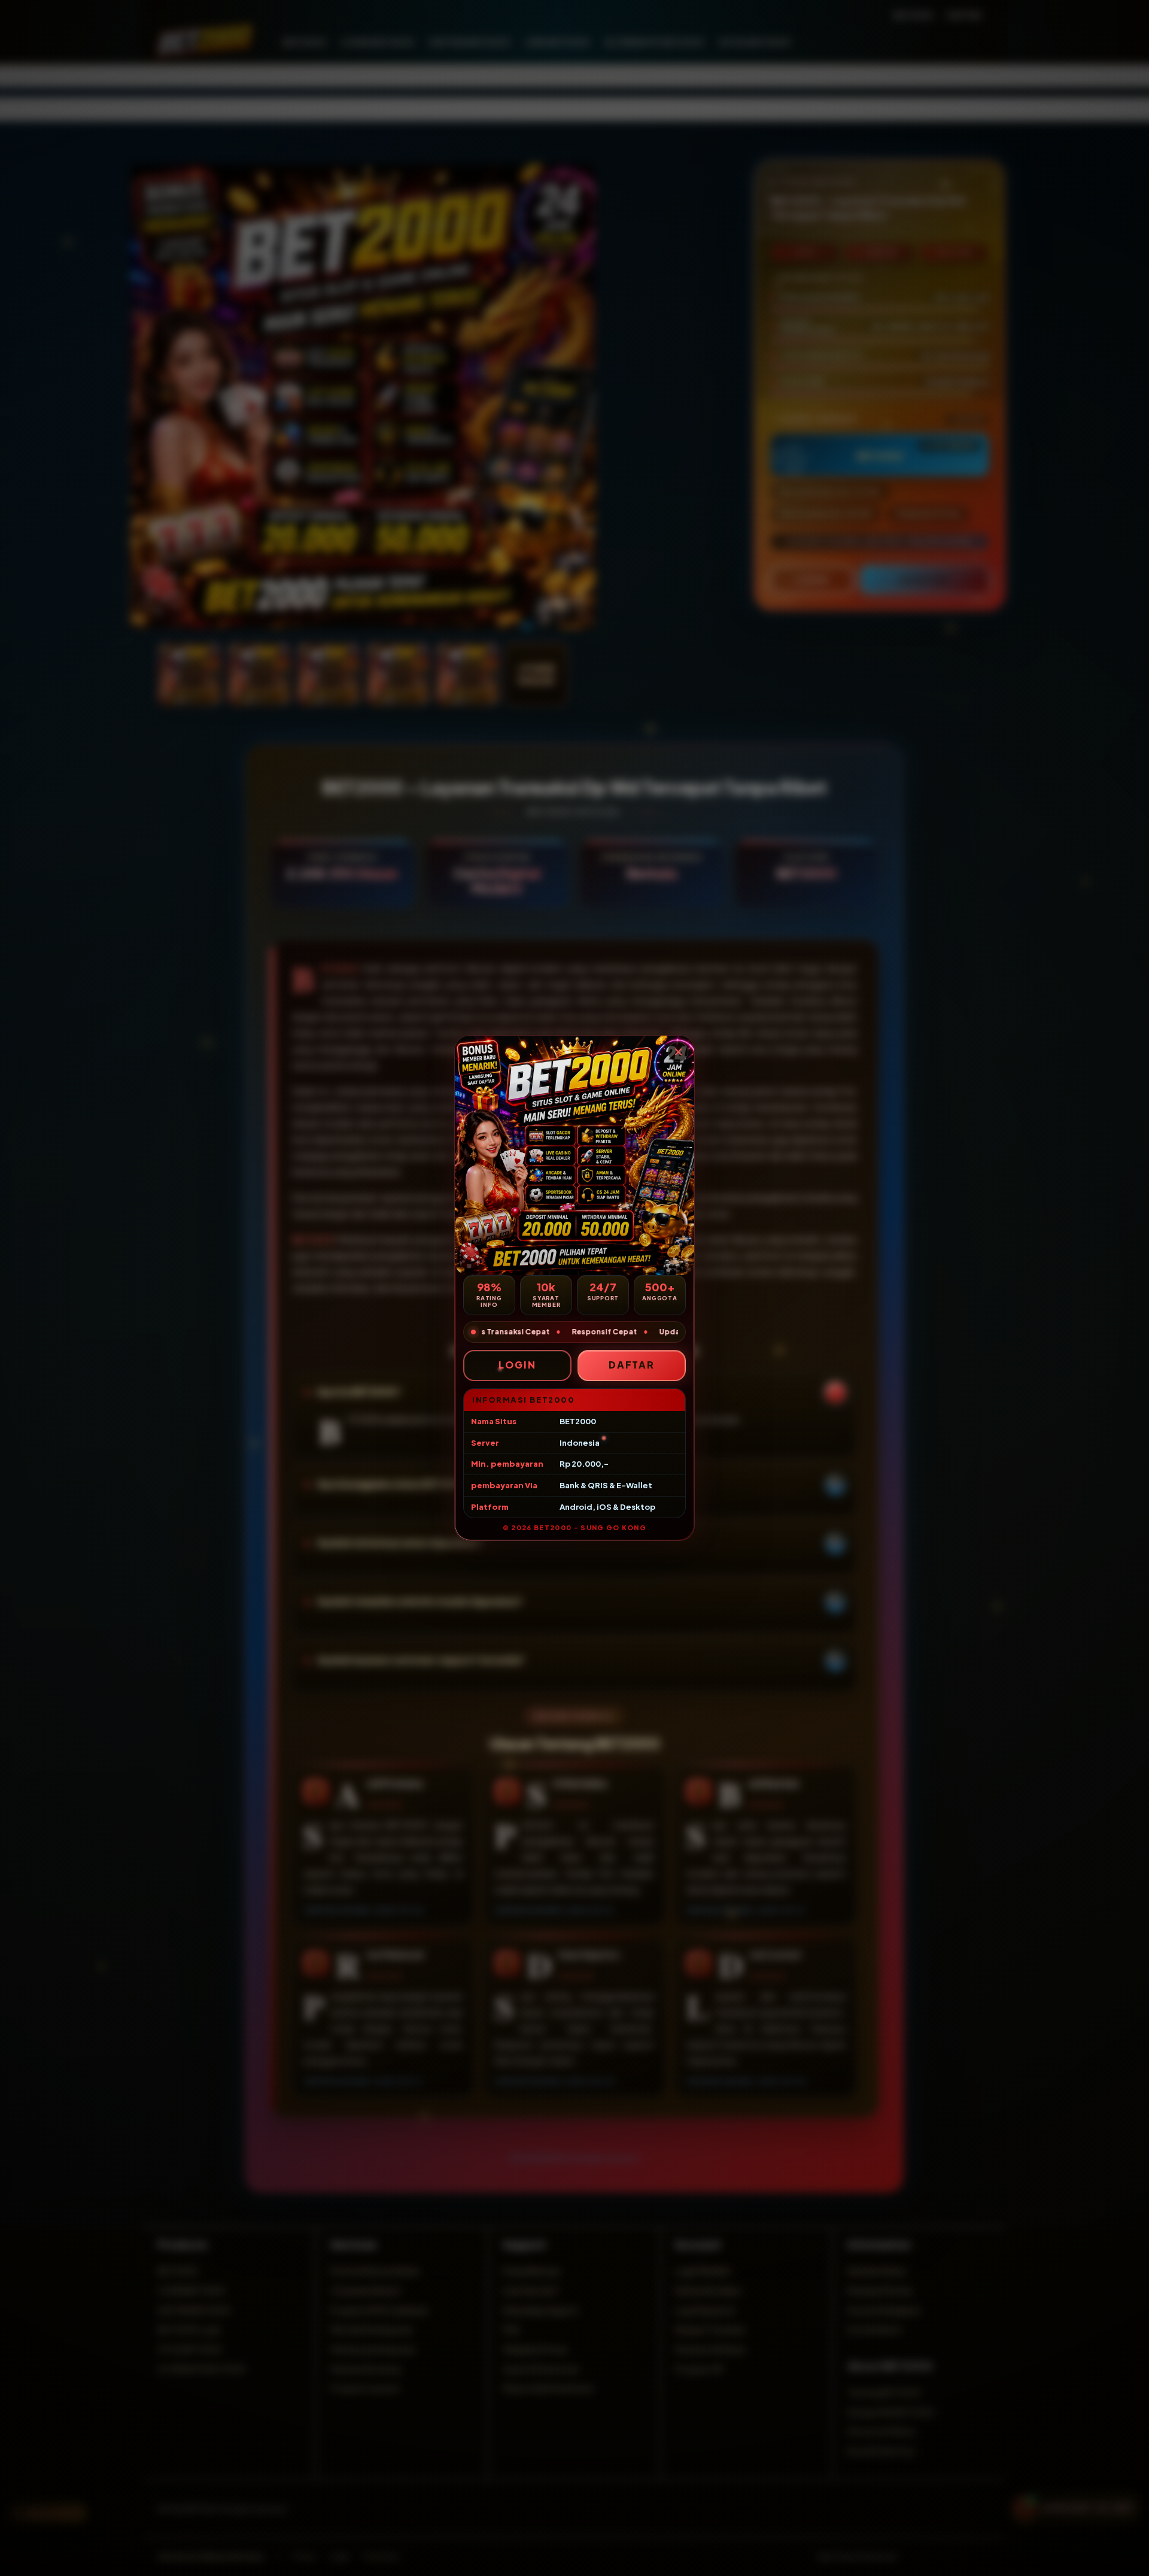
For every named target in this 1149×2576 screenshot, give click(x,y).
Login (517, 1365)
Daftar (632, 1365)
